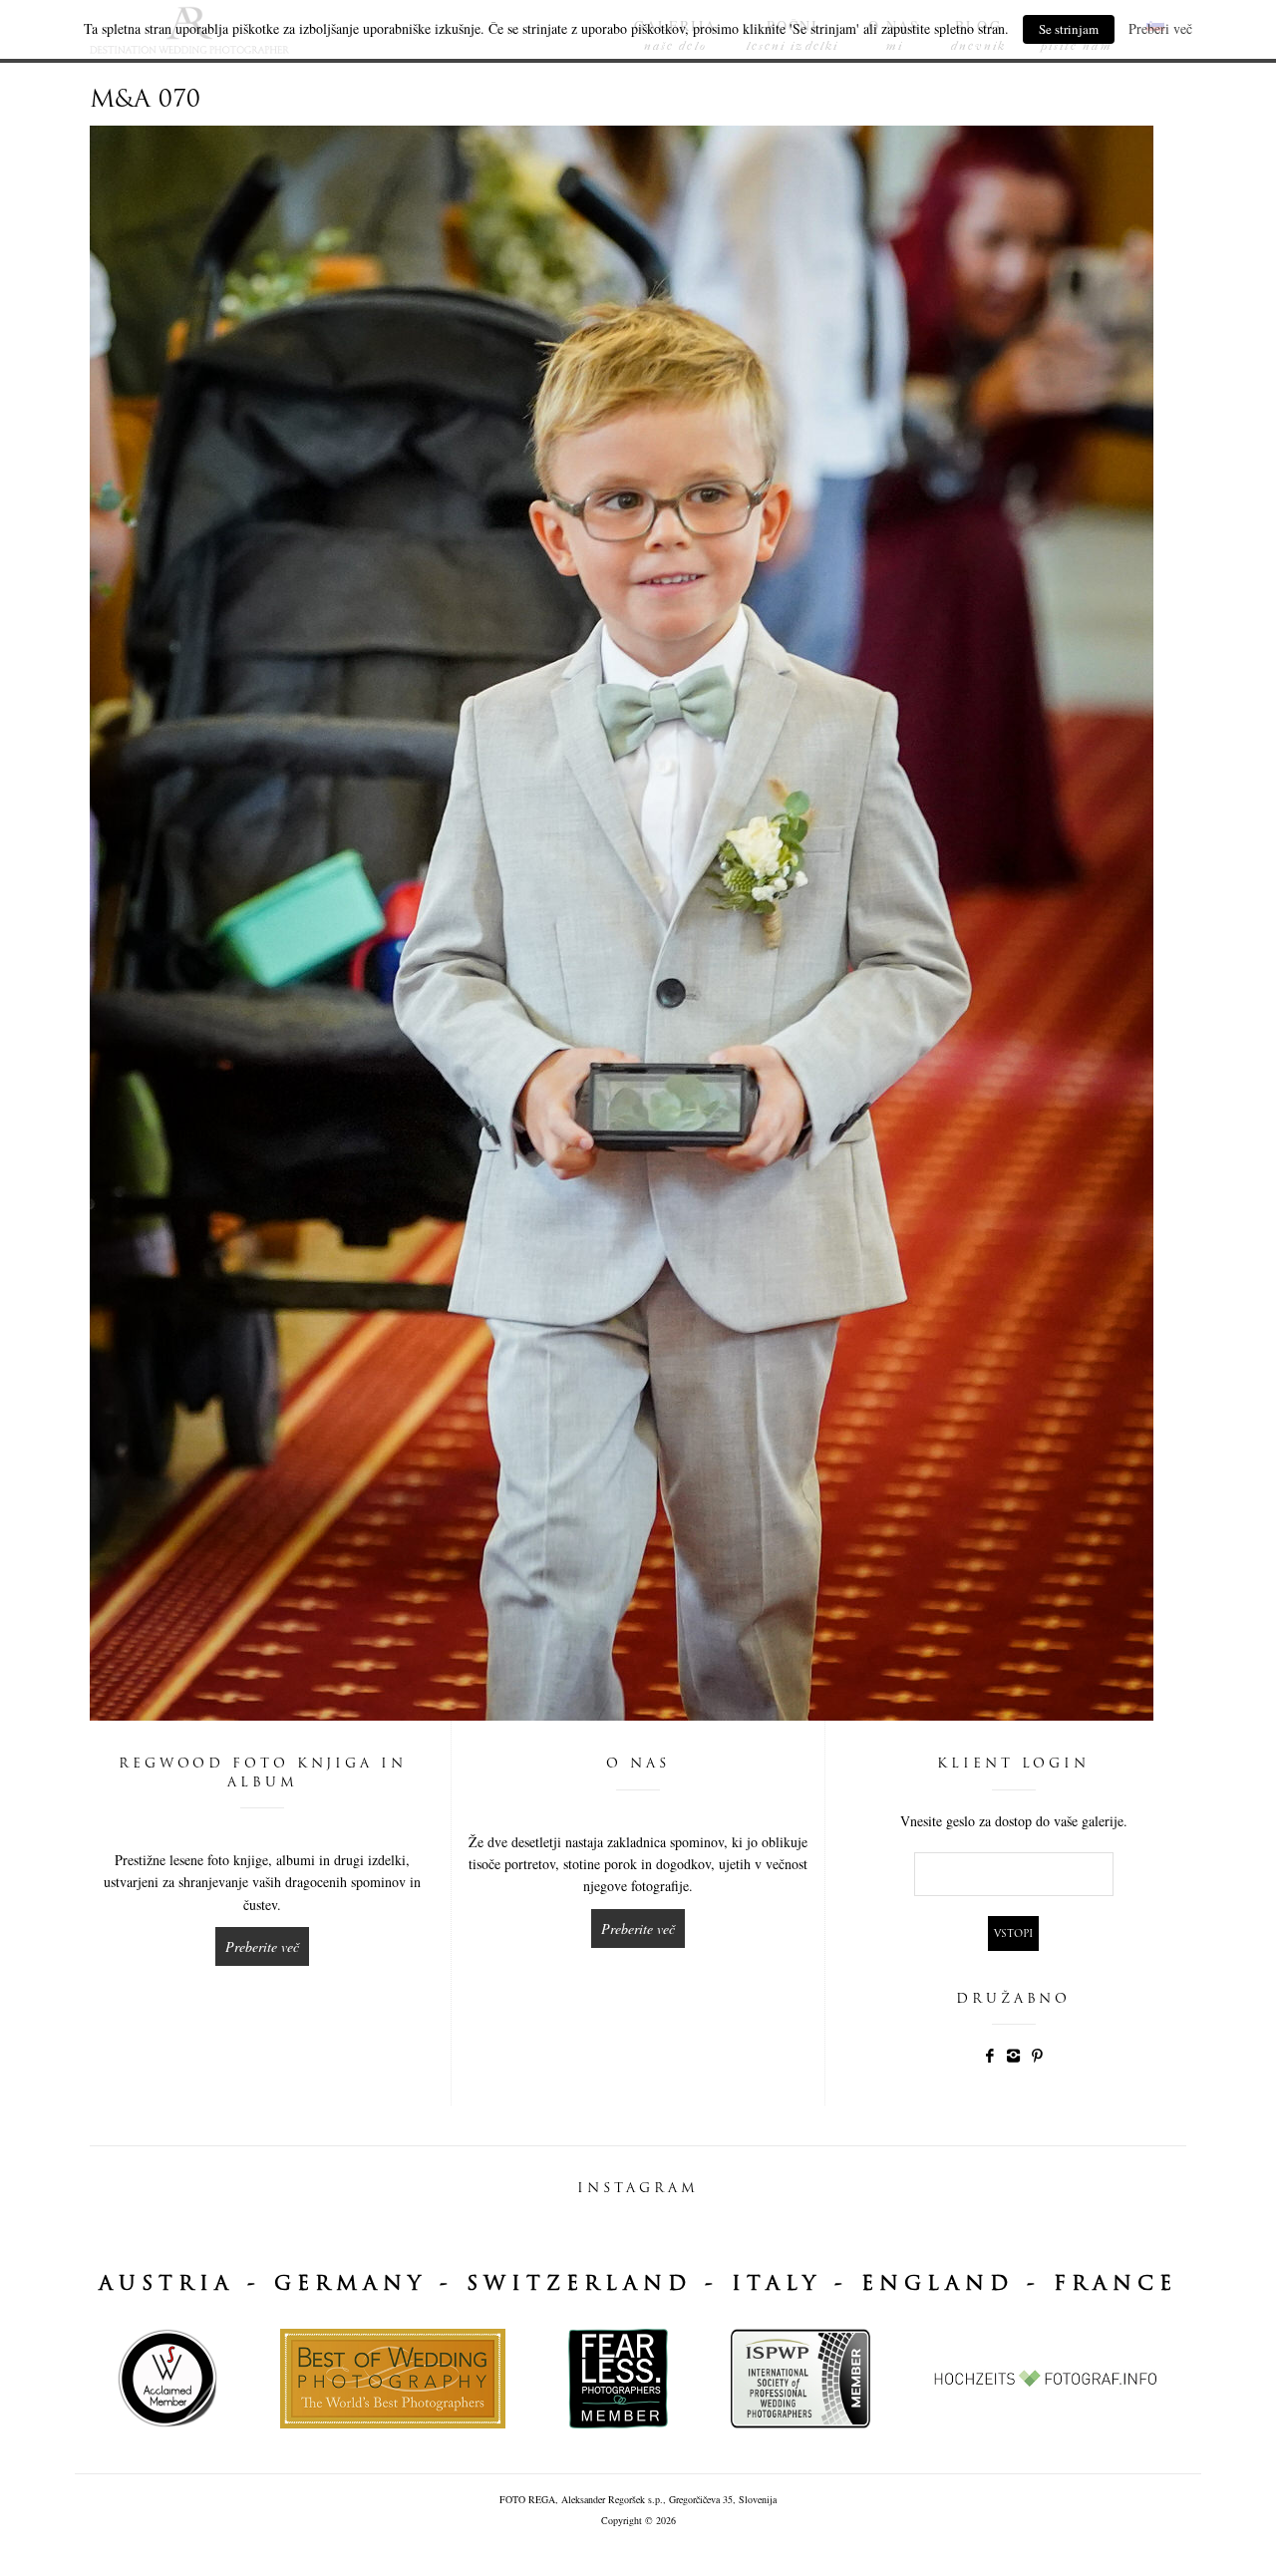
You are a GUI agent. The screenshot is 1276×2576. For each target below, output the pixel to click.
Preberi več (1160, 28)
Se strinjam (1069, 29)
